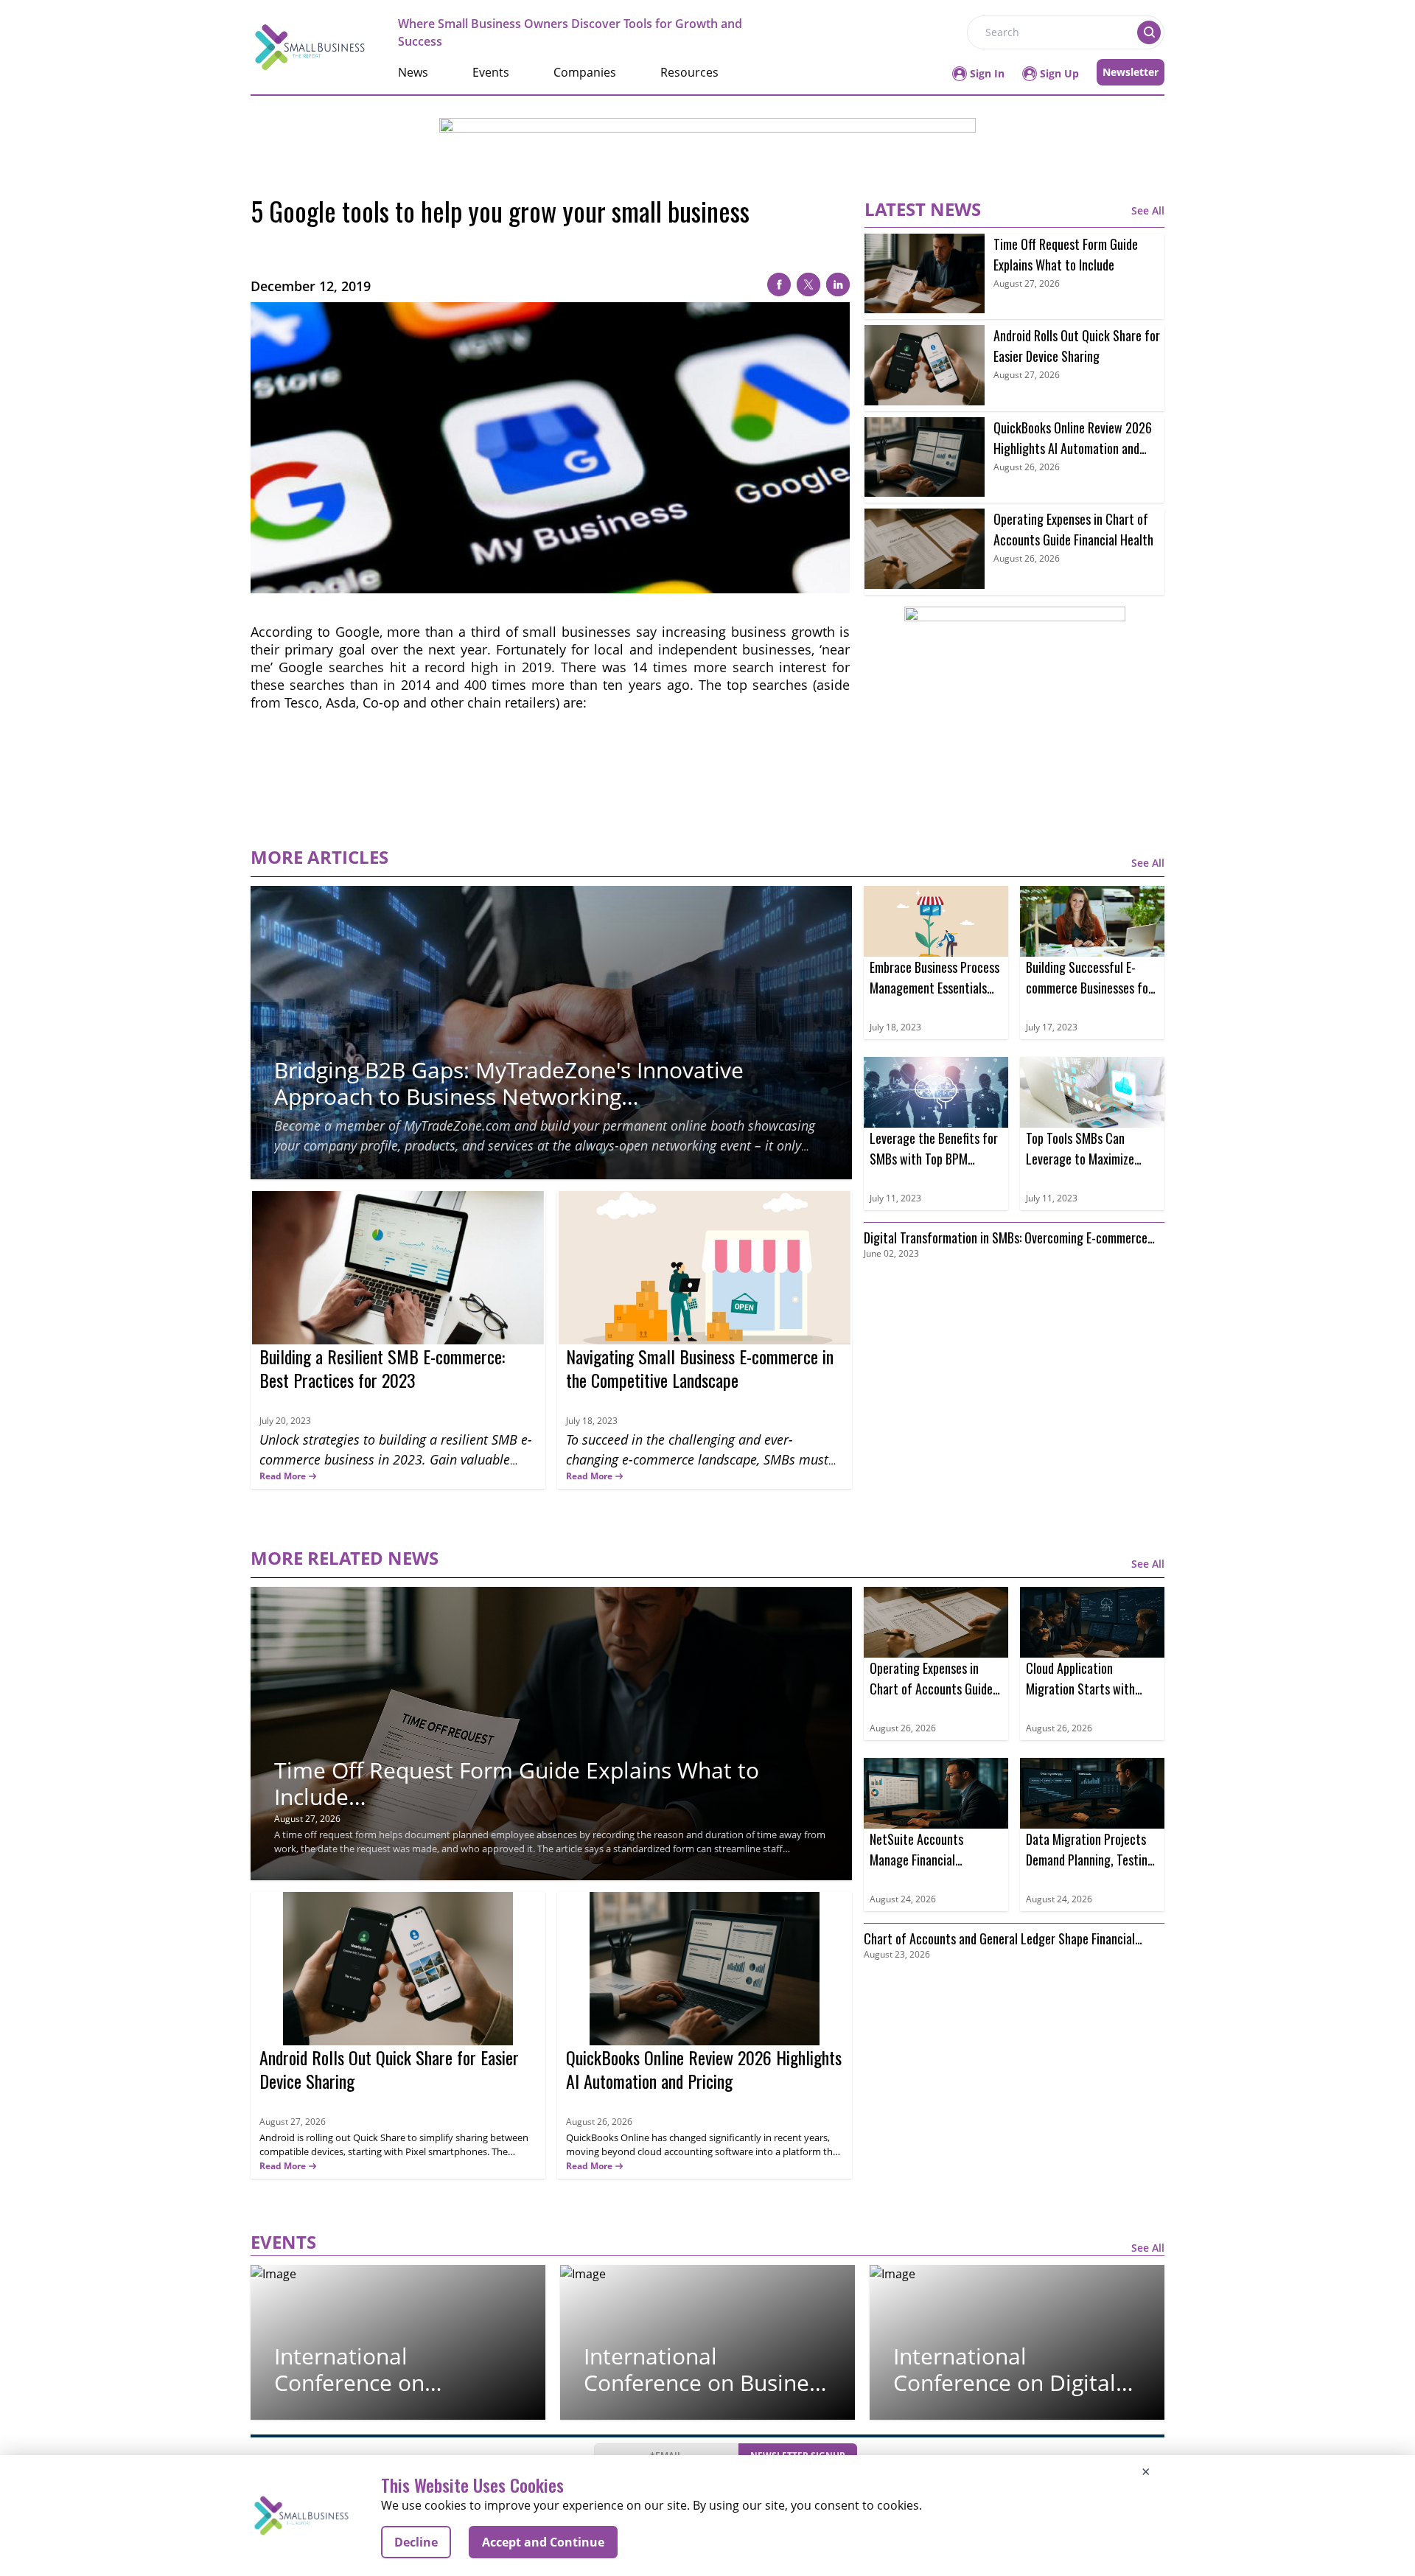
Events (491, 72)
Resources (689, 72)
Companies (585, 72)
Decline (416, 2542)
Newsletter (1131, 72)
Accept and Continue (543, 2542)
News (413, 72)
